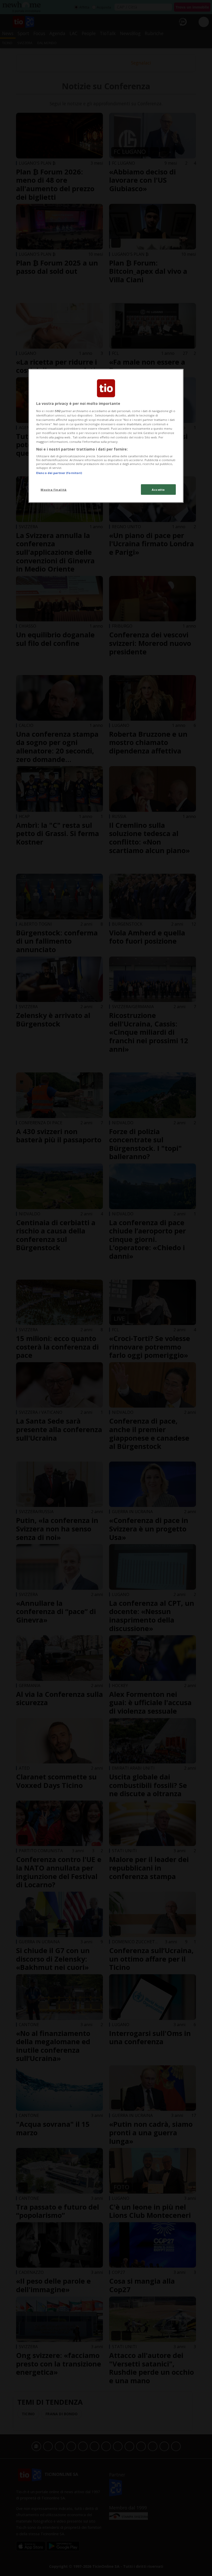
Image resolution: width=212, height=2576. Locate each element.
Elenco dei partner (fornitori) (59, 473)
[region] (106, 436)
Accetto (158, 489)
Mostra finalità (54, 489)
